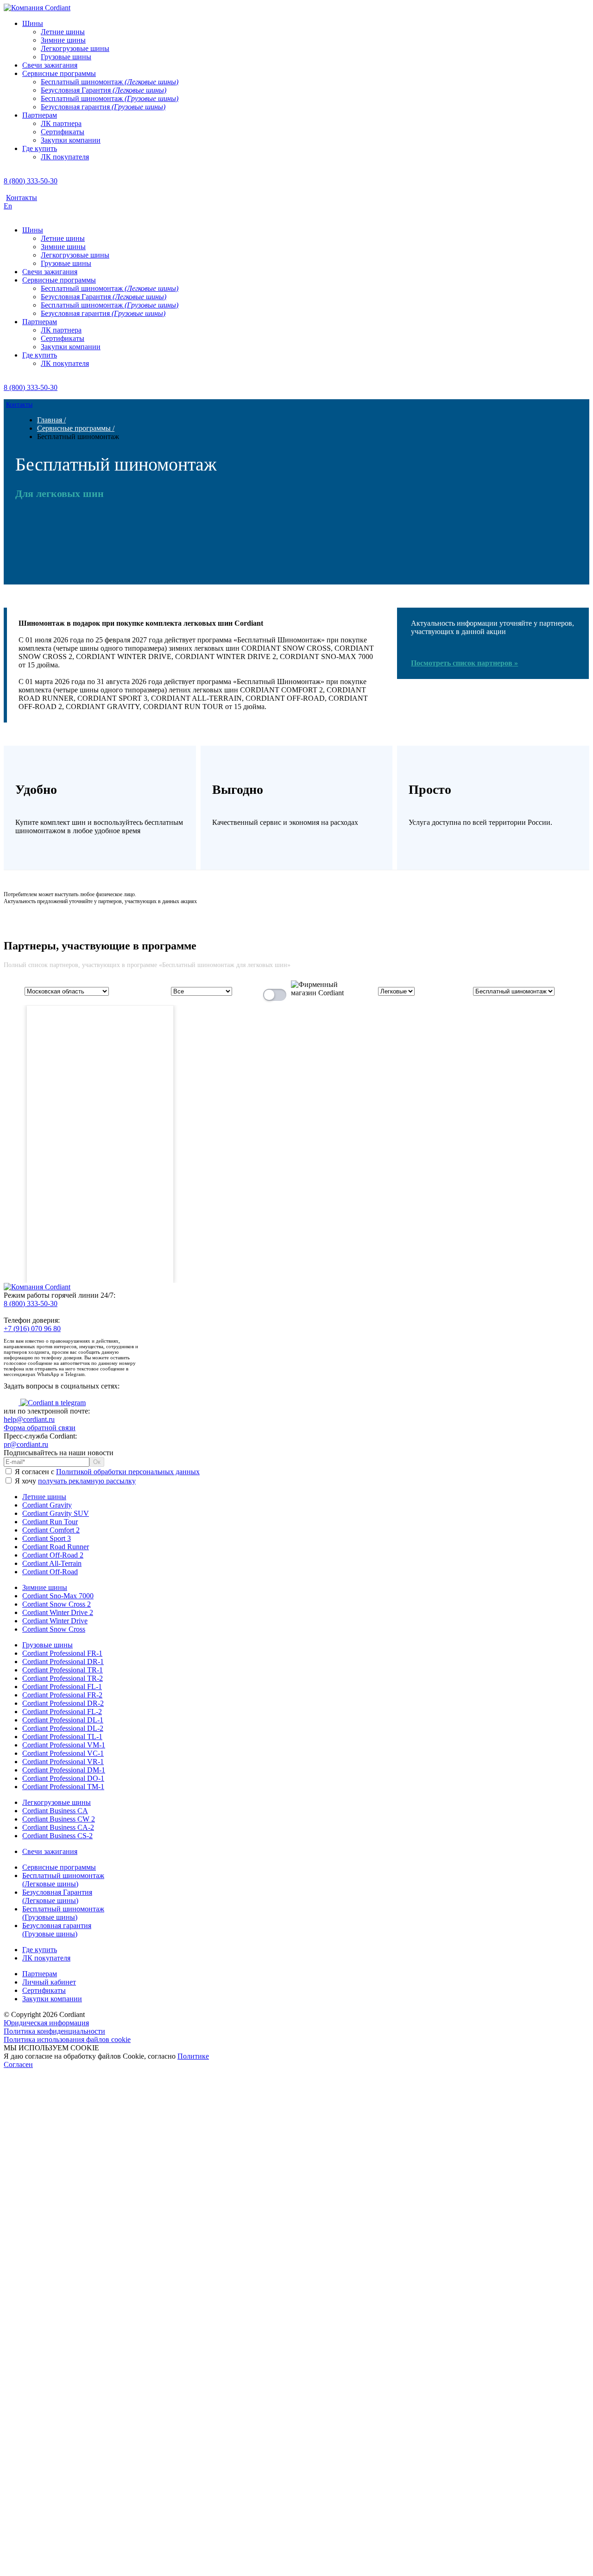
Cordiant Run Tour (50, 1522)
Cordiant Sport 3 (47, 1538)
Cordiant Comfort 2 (51, 1530)
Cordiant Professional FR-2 (62, 1695)
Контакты (22, 198)
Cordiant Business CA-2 (58, 1827)
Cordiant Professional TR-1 (63, 1670)
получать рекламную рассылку (87, 1481)
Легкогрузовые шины (57, 1802)
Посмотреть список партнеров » (464, 663)
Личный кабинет (49, 1982)
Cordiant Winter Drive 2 (58, 1612)
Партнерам (40, 1974)
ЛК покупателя (46, 1958)
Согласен (18, 2064)
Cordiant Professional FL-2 (62, 1712)
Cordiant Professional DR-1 (63, 1662)
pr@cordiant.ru (26, 1444)
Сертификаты (44, 1990)
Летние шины (44, 1497)
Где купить (40, 1950)
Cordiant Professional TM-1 (63, 1787)
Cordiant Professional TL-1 (62, 1737)
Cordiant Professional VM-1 (64, 1745)
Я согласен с (106, 1472)
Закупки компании (52, 1999)
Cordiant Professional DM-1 (64, 1770)
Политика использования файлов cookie (67, 2039)
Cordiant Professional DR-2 (63, 1703)
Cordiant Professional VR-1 (63, 1762)
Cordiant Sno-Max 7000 (58, 1596)
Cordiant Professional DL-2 (63, 1728)
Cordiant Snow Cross (54, 1629)
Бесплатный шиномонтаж (63, 1880)
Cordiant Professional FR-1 (62, 1653)
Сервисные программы (59, 1867)
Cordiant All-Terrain (52, 1563)
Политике (193, 2056)
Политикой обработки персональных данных (128, 1472)
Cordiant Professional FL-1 (62, 1687)
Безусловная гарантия (57, 1930)
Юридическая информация (46, 2023)
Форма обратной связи (40, 1428)
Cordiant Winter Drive (55, 1621)
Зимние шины (45, 1587)
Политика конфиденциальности (54, 2031)
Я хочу (74, 1481)
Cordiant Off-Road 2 (53, 1555)
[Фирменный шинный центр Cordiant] (311, 993)
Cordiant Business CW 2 (59, 1819)
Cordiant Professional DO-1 (63, 1778)
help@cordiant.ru (29, 1419)
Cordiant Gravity (47, 1505)
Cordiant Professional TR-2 (63, 1678)
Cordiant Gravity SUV (56, 1513)
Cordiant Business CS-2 (57, 1836)
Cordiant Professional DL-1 (63, 1720)
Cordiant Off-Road (50, 1572)
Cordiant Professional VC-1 (63, 1753)
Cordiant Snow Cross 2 (57, 1604)
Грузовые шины (47, 1645)
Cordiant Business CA (55, 1811)
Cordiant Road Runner (56, 1547)
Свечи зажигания (50, 1851)
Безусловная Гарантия (57, 1896)
